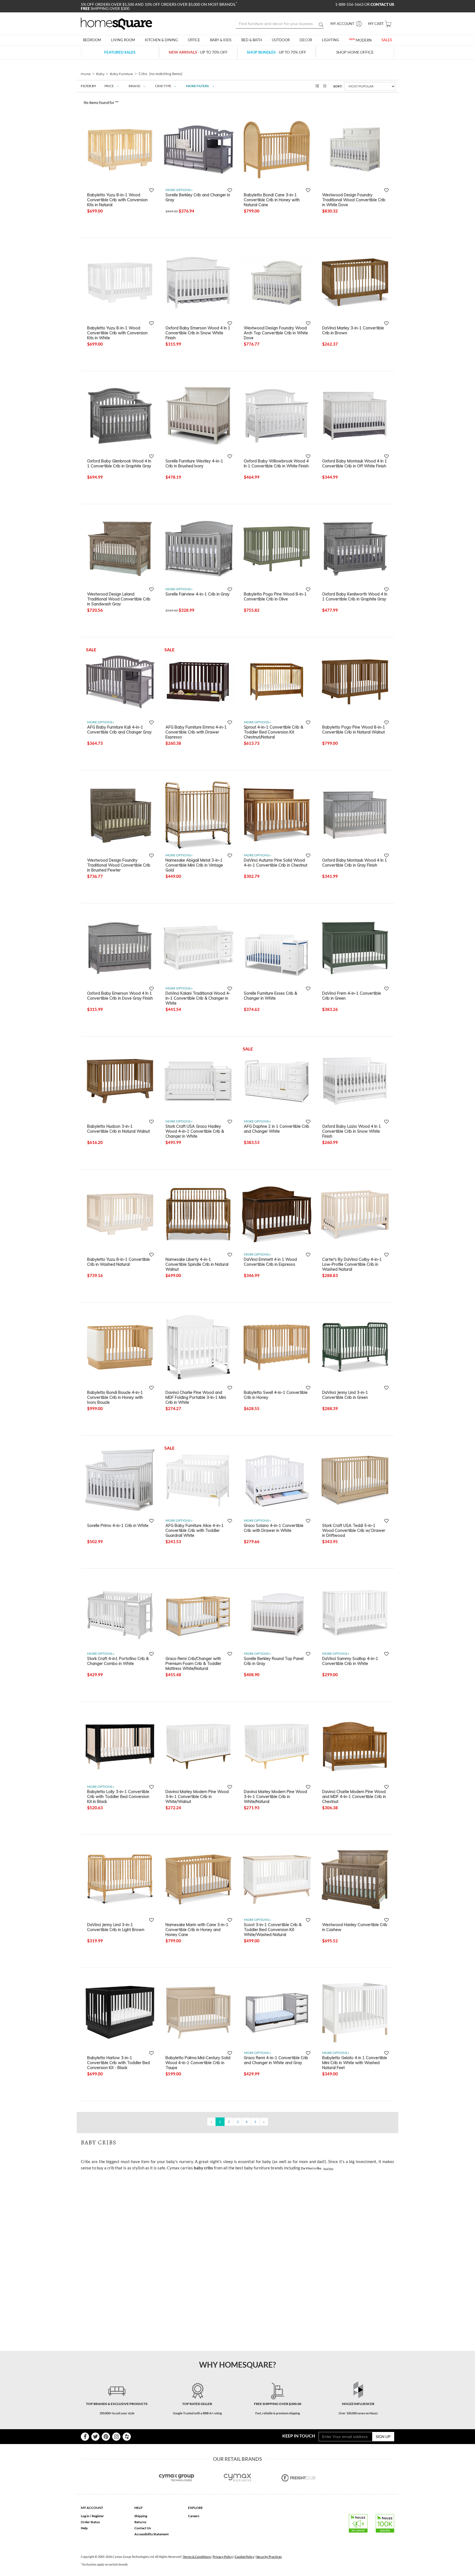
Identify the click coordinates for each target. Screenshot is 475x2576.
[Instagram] (116, 2437)
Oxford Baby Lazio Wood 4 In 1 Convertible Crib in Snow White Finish (352, 1131)
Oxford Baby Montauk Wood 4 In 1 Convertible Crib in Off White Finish (355, 464)
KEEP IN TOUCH (299, 2436)
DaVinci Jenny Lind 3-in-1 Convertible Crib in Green (345, 1395)
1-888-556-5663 (350, 4)
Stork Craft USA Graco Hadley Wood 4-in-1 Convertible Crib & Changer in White (195, 1131)
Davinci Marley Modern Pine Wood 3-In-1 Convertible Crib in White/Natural (275, 1796)
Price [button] (109, 86)
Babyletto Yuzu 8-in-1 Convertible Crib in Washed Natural (118, 1262)
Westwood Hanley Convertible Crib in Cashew (355, 1927)
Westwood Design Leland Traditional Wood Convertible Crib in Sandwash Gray (119, 599)
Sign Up (383, 2436)
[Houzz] (127, 2437)
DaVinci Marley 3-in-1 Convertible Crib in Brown (353, 330)
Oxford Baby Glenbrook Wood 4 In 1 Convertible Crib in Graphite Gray (119, 464)
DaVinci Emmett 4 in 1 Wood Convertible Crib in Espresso (270, 1262)
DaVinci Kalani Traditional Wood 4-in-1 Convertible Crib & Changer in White (198, 998)
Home (86, 74)
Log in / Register (92, 2516)
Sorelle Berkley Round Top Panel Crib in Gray (274, 1661)
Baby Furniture (121, 74)
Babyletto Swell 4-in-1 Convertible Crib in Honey (276, 1395)
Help (84, 2528)
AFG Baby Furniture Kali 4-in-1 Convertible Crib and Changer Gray (119, 730)
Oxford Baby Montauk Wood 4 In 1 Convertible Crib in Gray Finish (355, 863)
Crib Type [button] (163, 86)
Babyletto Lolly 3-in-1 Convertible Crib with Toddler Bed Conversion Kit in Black (118, 1796)
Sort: (338, 86)
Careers (194, 2516)
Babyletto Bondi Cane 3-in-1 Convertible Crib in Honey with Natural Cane (272, 200)
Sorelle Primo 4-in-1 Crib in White (118, 1526)
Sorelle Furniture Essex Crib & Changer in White (270, 996)
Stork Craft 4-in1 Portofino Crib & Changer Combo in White (118, 1661)
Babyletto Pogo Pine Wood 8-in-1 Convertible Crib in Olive (275, 597)
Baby (100, 74)
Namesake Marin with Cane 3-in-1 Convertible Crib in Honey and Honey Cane (197, 1929)
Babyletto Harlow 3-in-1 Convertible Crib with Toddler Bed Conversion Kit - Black (118, 2062)
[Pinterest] (106, 2437)
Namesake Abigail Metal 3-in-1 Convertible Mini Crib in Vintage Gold (194, 865)
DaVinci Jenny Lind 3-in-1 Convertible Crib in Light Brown (116, 1927)
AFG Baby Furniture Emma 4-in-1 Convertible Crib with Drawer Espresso (196, 732)
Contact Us (143, 2528)
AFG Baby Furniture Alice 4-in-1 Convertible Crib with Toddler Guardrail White (195, 1530)
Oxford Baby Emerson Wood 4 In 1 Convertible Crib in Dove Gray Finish (120, 996)
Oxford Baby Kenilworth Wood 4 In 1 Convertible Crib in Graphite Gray (355, 597)
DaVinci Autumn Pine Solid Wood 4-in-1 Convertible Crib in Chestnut (276, 863)
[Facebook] (85, 2437)
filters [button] (198, 86)
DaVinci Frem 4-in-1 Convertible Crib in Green (352, 996)
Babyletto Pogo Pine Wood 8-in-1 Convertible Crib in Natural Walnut (354, 730)
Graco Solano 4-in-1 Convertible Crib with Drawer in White (274, 1528)
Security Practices (269, 2557)
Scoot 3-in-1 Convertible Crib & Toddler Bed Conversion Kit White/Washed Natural (273, 1929)
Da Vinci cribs (311, 2168)
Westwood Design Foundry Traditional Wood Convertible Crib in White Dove (354, 200)
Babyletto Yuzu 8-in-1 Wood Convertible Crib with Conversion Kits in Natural (117, 200)
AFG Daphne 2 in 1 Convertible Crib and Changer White (277, 1129)
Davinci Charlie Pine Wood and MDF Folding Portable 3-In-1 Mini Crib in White (196, 1397)
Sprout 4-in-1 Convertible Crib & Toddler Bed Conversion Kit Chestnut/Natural (274, 732)
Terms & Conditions (197, 2557)
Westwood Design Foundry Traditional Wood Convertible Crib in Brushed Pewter (119, 865)
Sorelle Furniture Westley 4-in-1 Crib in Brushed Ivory (194, 464)
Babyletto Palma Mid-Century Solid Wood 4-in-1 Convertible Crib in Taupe (198, 2062)
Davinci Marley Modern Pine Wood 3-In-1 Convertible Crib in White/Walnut (197, 1796)
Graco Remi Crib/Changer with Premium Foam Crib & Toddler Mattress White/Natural (193, 1663)
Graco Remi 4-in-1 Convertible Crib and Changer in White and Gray (276, 2060)
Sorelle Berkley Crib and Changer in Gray (198, 197)
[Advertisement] (181, 2187)
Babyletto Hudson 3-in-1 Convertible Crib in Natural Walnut (118, 1129)
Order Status (90, 2522)
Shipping (141, 2516)
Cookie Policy (245, 2557)
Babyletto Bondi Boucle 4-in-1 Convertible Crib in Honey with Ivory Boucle (115, 1397)
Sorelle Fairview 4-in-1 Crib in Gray (198, 594)
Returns (140, 2522)
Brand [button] (134, 86)
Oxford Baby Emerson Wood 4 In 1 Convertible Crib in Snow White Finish (198, 333)
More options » (179, 190)
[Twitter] (95, 2437)
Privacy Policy (223, 2557)
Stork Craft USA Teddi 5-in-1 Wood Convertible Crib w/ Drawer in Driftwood (354, 1530)
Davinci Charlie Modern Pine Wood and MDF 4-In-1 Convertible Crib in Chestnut (354, 1796)
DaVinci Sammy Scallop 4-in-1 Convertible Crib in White (350, 1661)
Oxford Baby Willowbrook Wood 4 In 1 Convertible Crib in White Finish (276, 464)
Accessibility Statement (152, 2534)
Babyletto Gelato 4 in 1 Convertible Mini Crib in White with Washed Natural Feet (355, 2062)
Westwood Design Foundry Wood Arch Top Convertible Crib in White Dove (276, 333)
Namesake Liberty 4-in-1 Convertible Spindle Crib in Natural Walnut (197, 1264)
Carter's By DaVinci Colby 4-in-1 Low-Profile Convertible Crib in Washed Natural (352, 1264)
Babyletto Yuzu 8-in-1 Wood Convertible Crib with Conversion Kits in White (117, 333)
